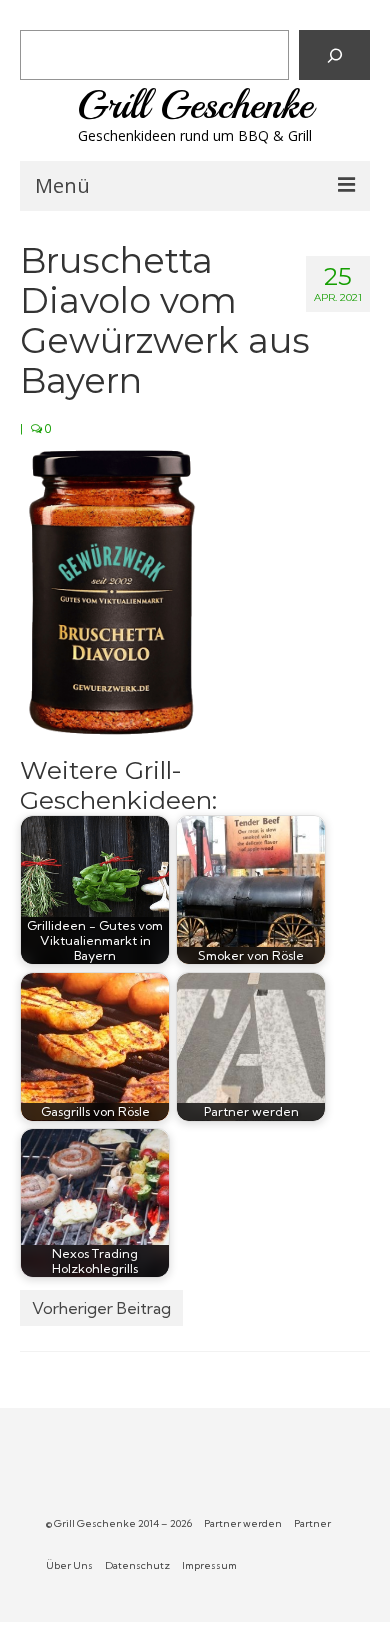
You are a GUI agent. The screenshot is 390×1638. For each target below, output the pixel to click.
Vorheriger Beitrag (101, 1308)
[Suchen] (334, 55)
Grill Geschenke (195, 105)
